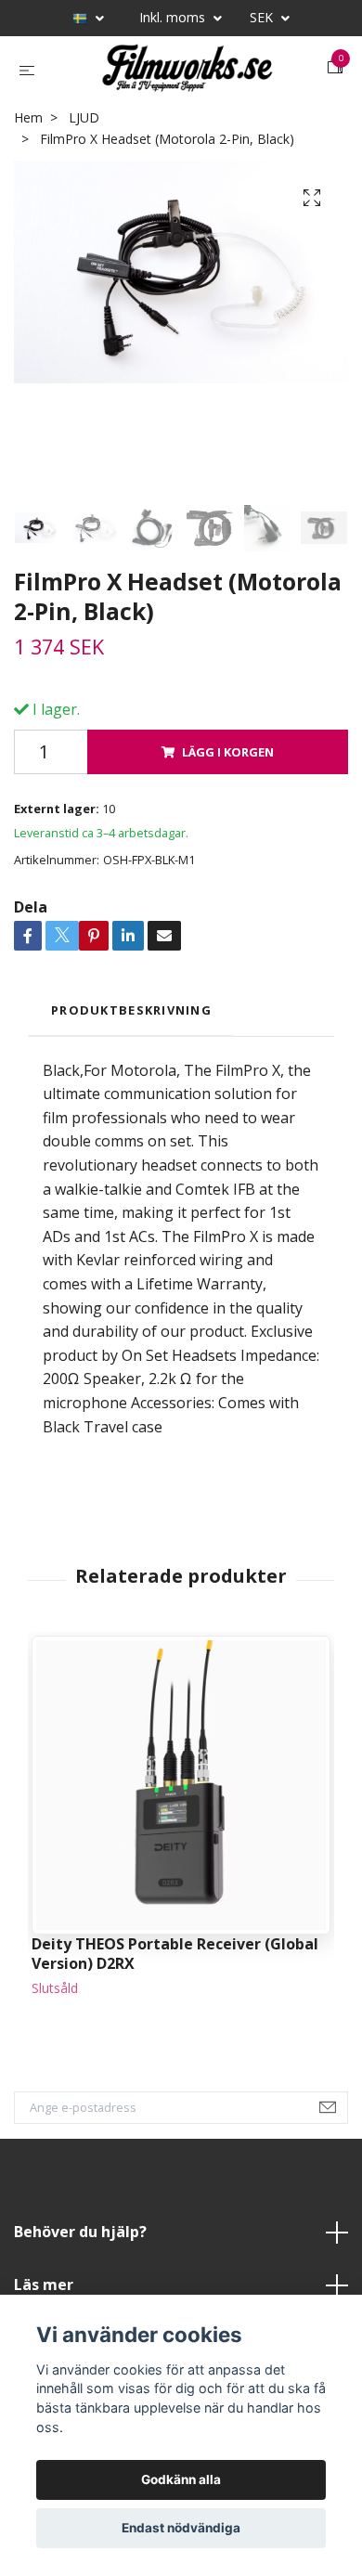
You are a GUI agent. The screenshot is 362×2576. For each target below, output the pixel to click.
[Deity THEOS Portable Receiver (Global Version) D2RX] (181, 1834)
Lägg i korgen (228, 801)
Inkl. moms (174, 17)
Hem (28, 167)
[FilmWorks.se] (198, 81)
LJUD (84, 167)
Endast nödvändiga (181, 2528)
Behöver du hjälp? (80, 2281)
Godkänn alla (181, 2479)
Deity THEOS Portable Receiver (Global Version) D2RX (175, 2003)
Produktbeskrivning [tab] (131, 1059)
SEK (263, 17)
